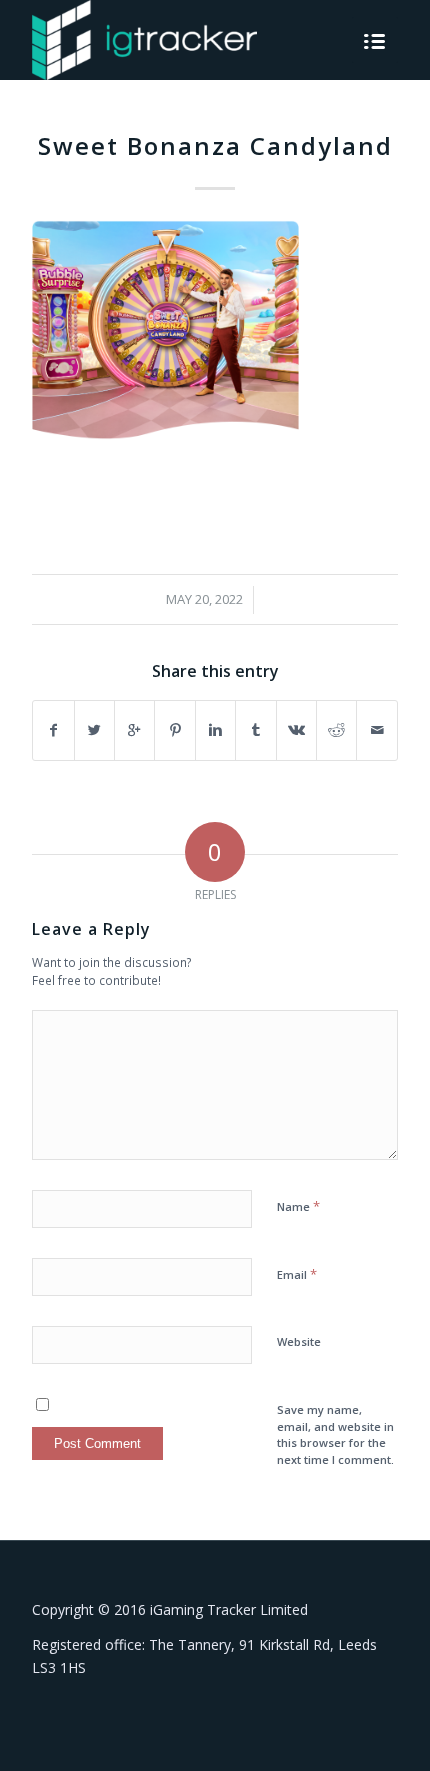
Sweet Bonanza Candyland (215, 145)
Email (297, 1274)
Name (298, 1206)
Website (299, 1341)
